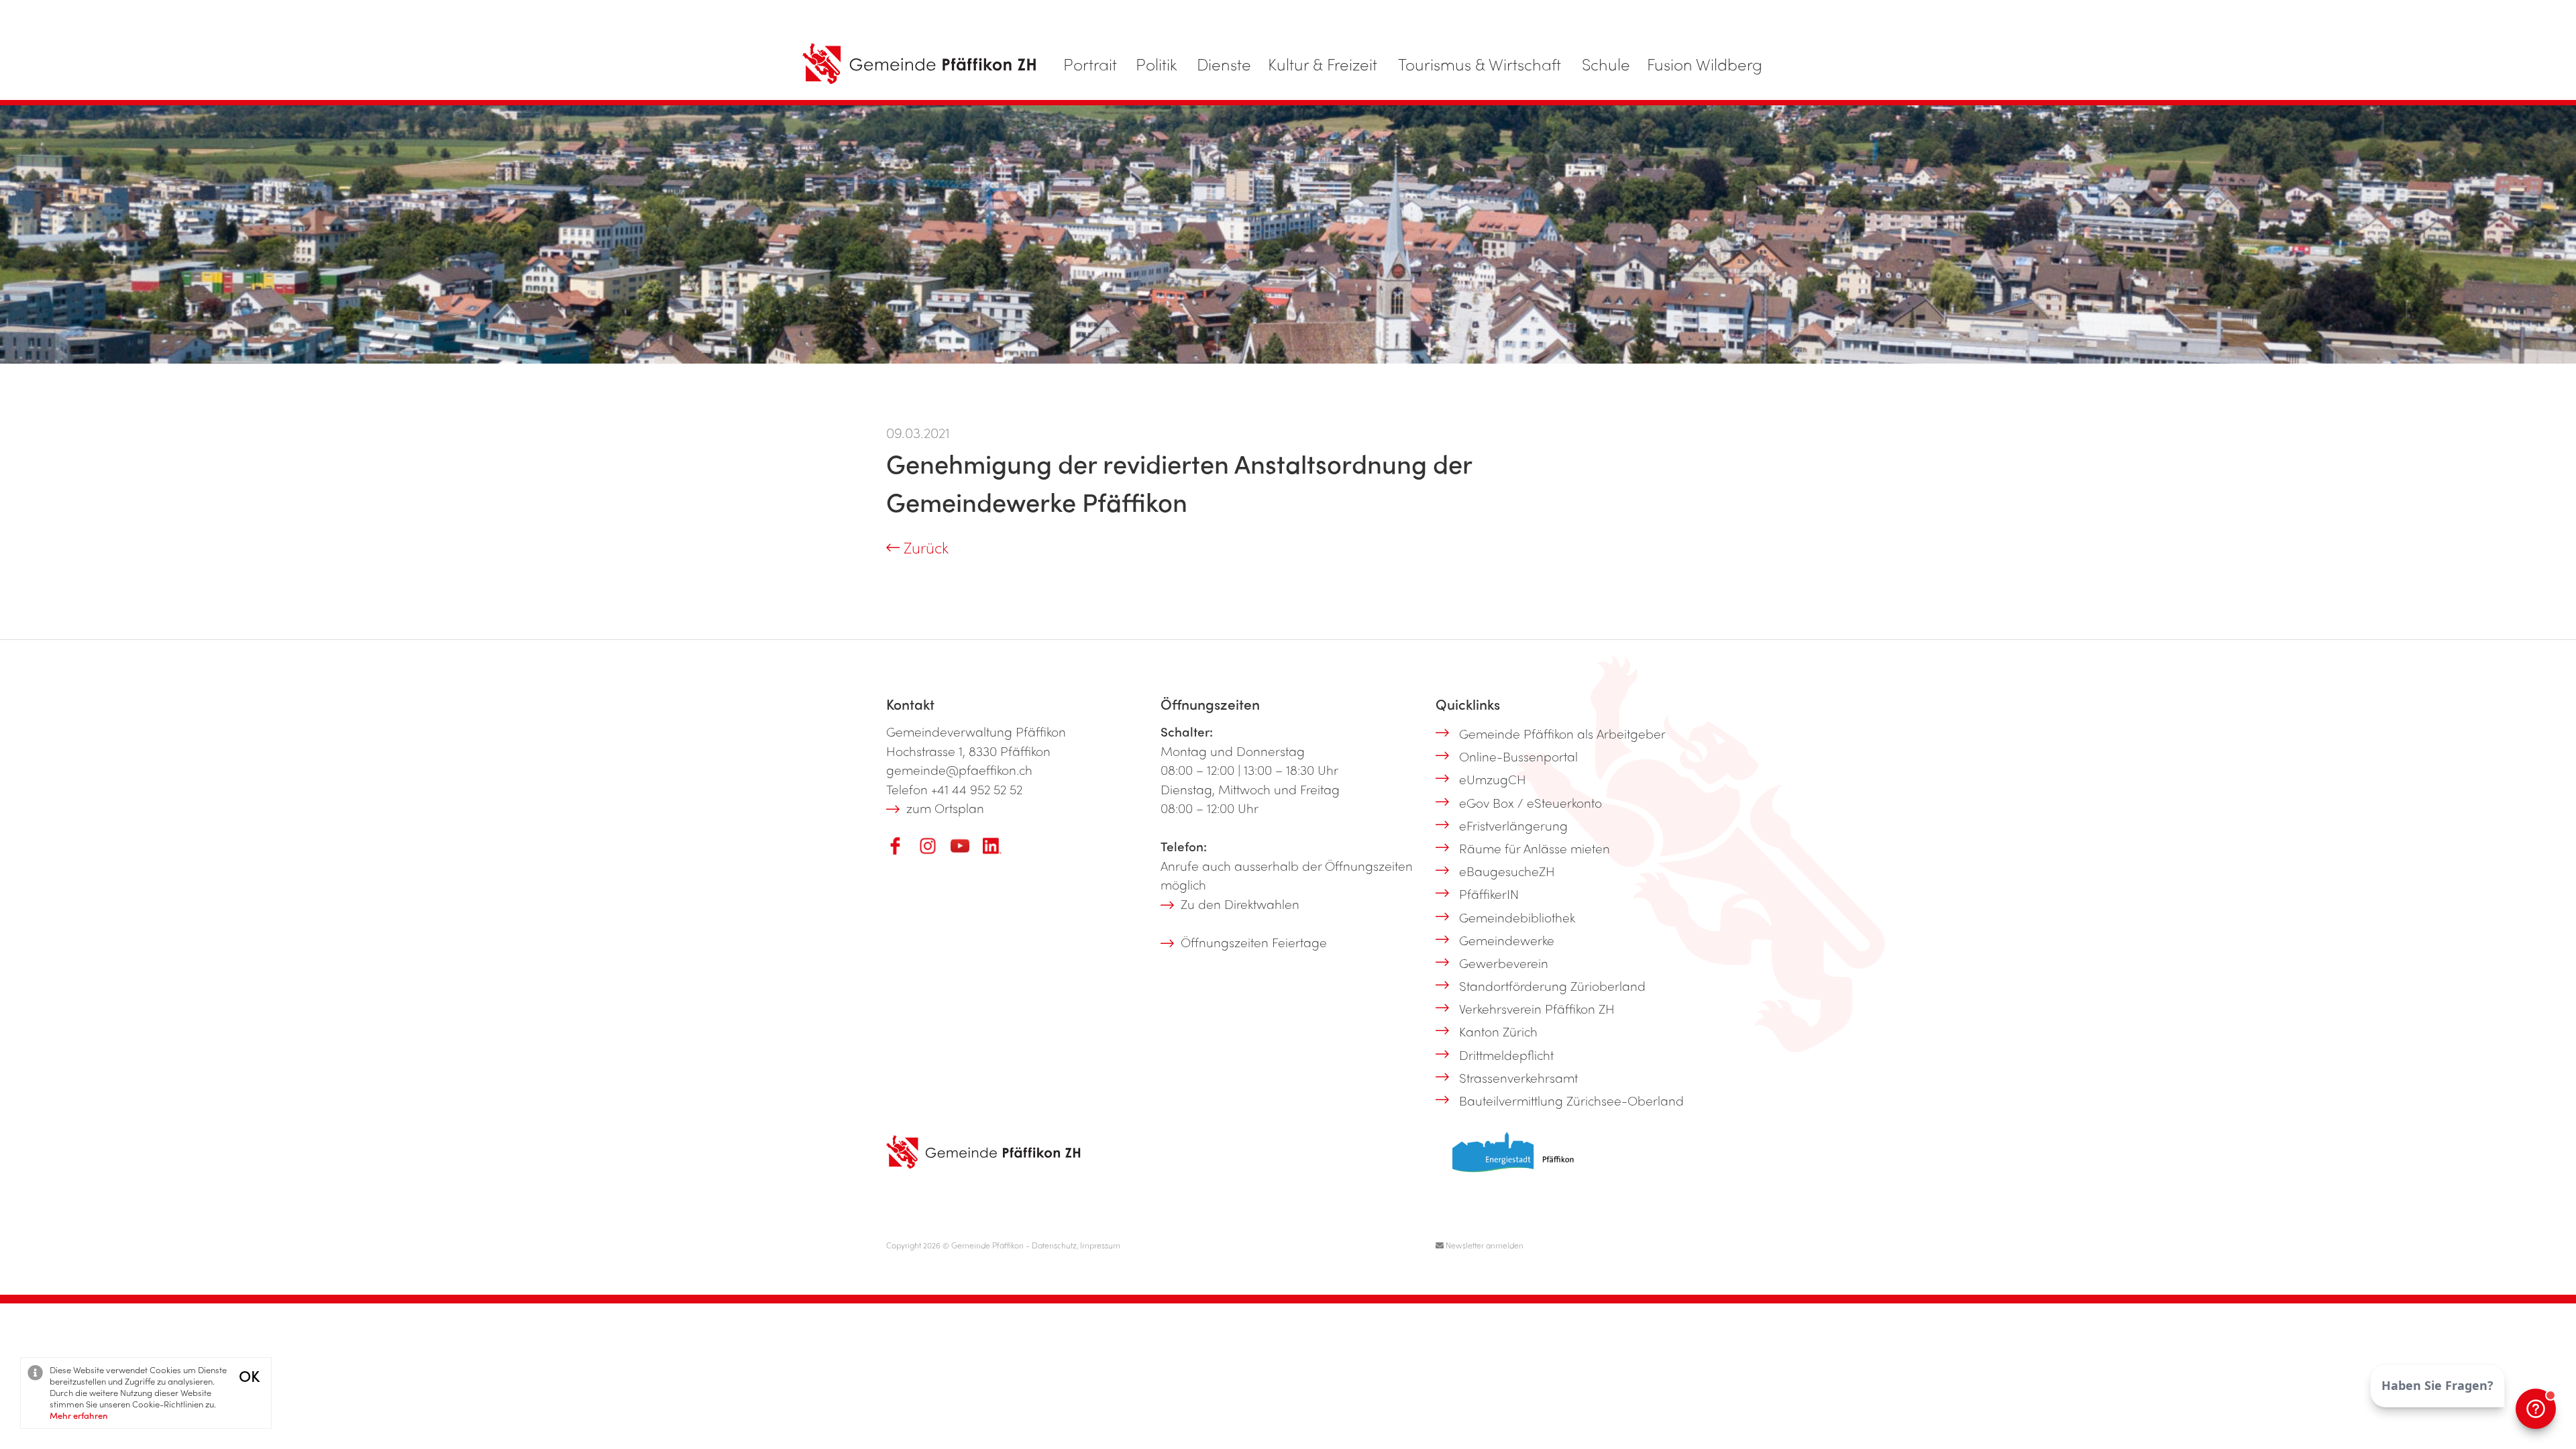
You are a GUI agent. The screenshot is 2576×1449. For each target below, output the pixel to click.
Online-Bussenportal (1518, 756)
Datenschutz (1054, 1245)
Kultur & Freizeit (1323, 64)
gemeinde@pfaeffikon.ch (959, 769)
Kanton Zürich (1498, 1031)
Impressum (1100, 1245)
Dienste (1224, 64)
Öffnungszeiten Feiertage (1254, 942)
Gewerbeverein (1504, 963)
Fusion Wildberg (1705, 64)
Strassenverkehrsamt (1518, 1077)
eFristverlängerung (1513, 825)
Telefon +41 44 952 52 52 (954, 789)
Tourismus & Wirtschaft (1480, 64)
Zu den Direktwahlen (1240, 904)
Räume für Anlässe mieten (1535, 848)
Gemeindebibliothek (1517, 917)
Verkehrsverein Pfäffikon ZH (1537, 1008)
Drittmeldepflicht (1506, 1055)
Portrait (1090, 64)
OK (249, 1376)
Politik (1157, 64)
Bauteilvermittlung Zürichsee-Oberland (1571, 1100)
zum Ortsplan (945, 808)
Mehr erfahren (79, 1415)
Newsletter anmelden (1484, 1245)
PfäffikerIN (1489, 894)
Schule (1606, 64)
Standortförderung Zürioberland (1552, 985)
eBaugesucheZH (1507, 871)
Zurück (924, 547)
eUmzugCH (1493, 779)
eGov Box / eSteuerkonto (1531, 802)
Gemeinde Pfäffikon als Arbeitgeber (1562, 733)
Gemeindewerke (1507, 940)
